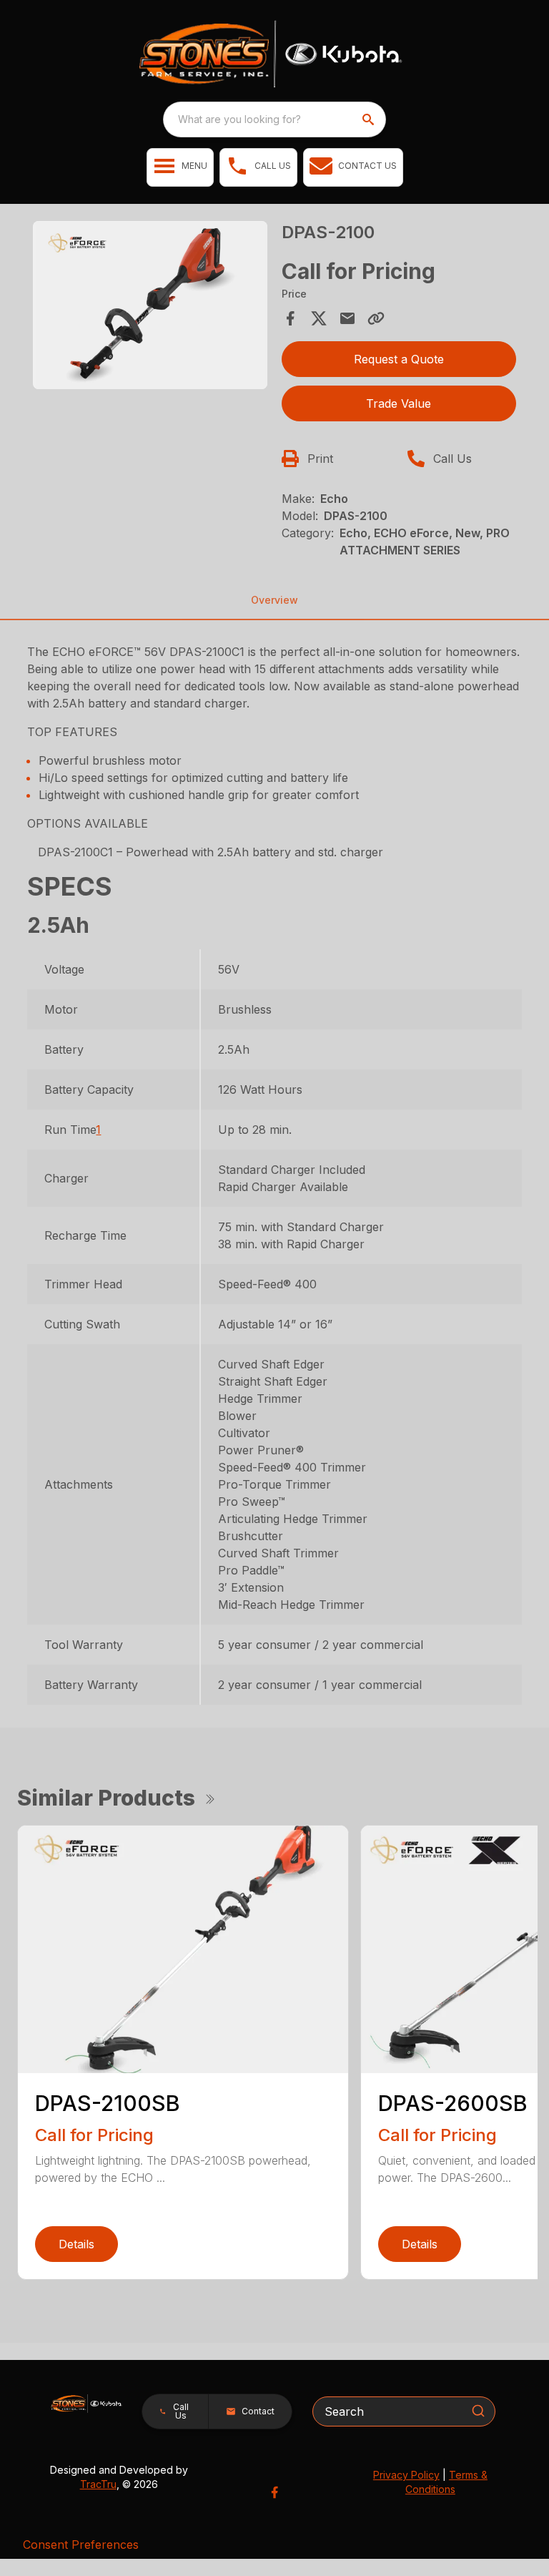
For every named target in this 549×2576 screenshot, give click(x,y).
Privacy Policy (406, 2475)
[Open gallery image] (150, 305)
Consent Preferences (81, 2545)
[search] (370, 119)
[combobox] (274, 119)
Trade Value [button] (399, 403)
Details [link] (76, 2244)
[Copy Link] (376, 318)
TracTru (98, 2484)
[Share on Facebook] (290, 318)
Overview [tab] (274, 600)
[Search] (478, 2411)
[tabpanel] (150, 308)
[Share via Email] (347, 318)
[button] (180, 167)
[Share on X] (319, 318)
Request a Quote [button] (399, 359)
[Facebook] (274, 2492)
